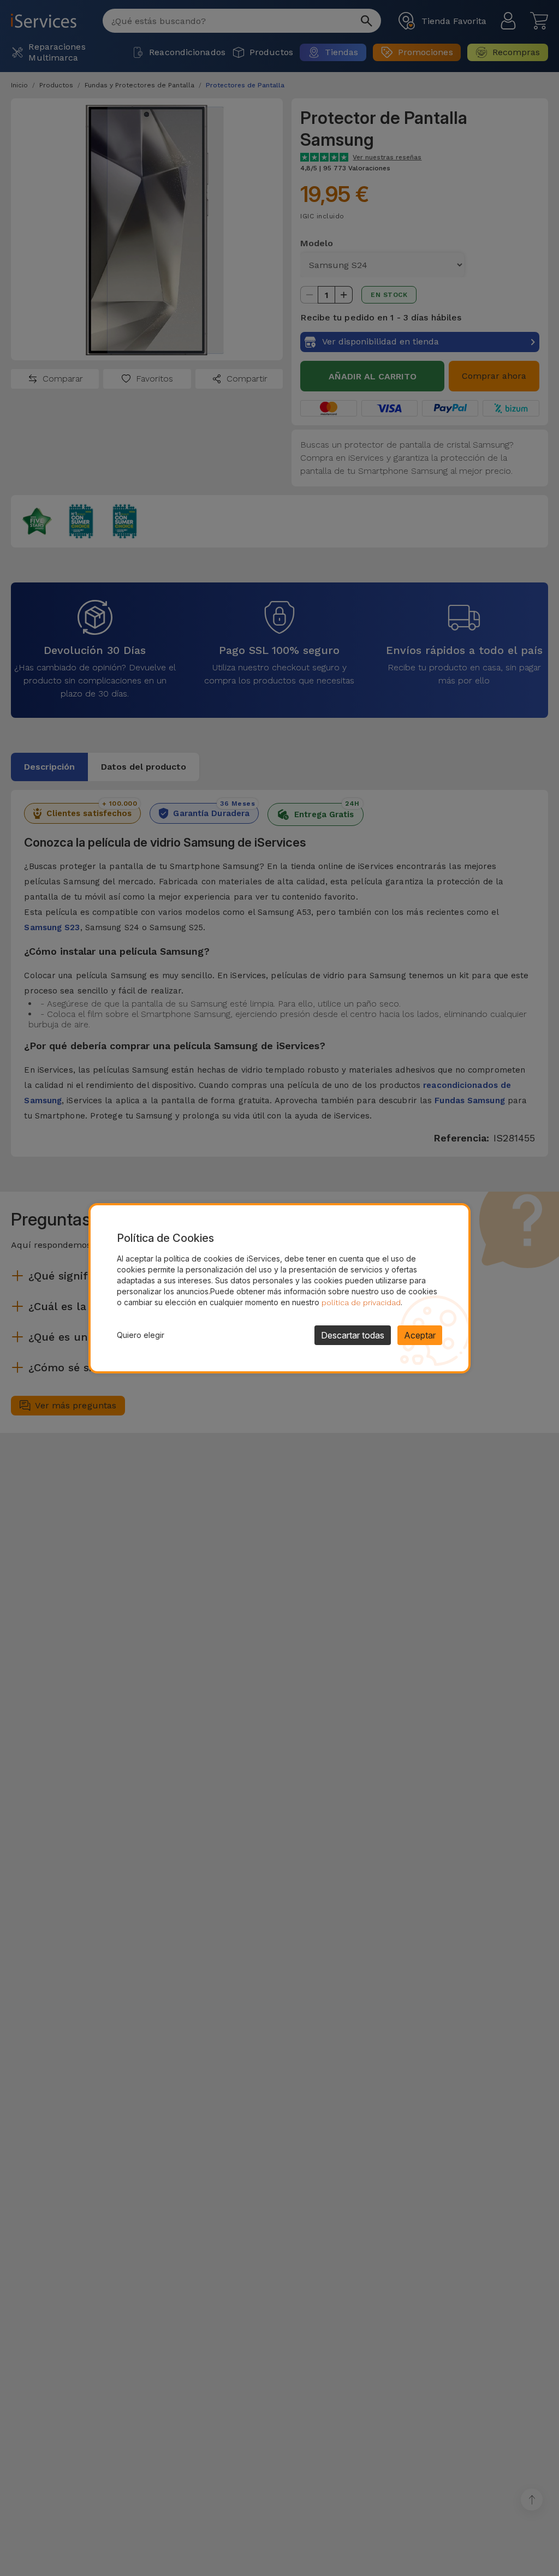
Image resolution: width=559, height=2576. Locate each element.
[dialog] (279, 1288)
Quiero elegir (141, 1335)
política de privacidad (361, 1302)
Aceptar (420, 1335)
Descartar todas (353, 1335)
